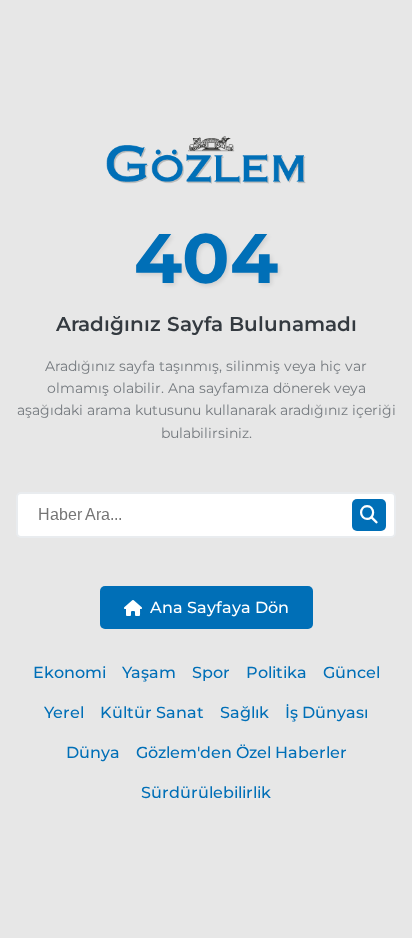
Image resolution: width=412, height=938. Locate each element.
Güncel (351, 672)
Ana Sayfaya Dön (219, 607)
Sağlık (244, 712)
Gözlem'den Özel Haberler (241, 752)
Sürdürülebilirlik (206, 792)
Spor (211, 672)
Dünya (93, 752)
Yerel (64, 712)
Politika (276, 672)
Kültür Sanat (152, 712)
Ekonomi (69, 672)
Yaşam (149, 672)
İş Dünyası (326, 712)
